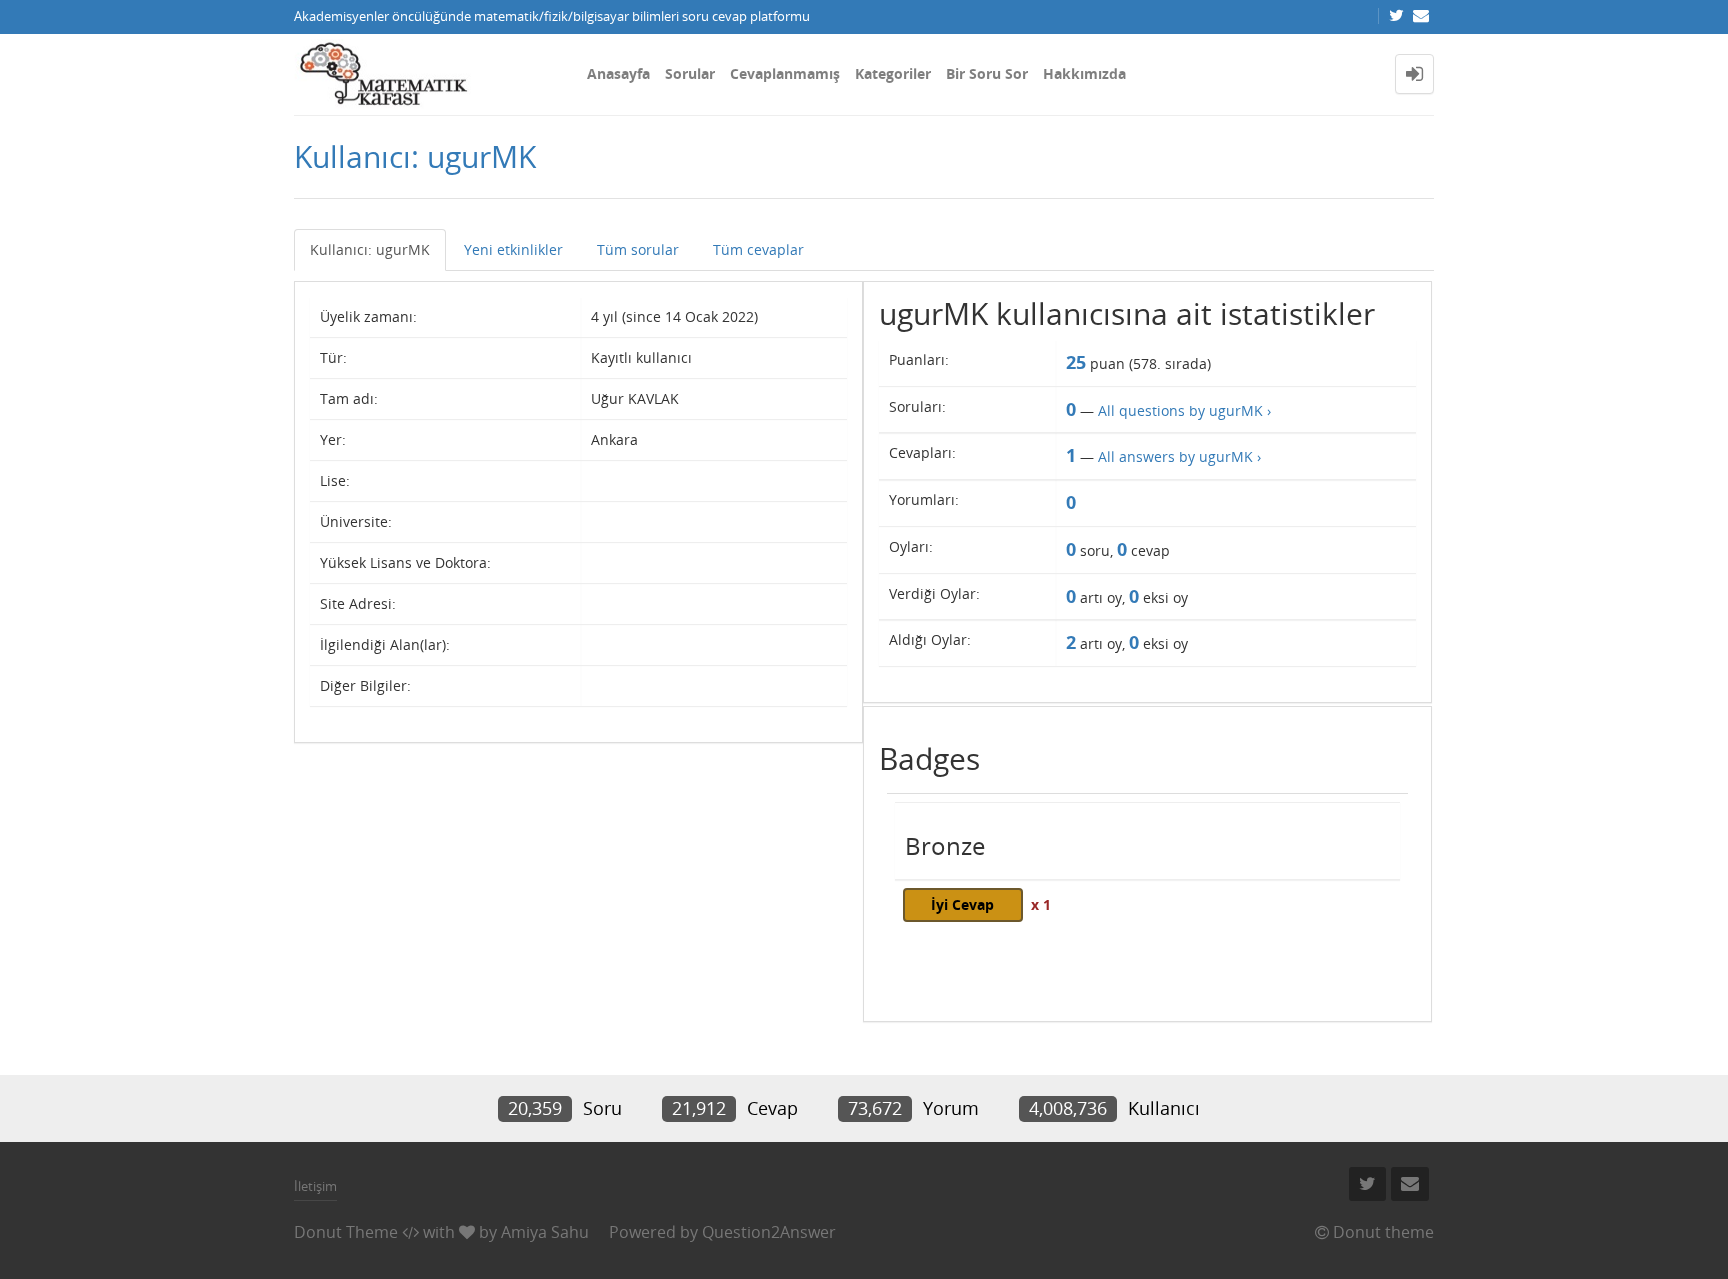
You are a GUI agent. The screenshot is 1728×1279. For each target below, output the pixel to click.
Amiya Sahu (545, 1232)
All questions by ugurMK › (1184, 410)
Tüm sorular (638, 249)
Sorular (690, 73)
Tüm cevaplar (758, 249)
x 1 (1041, 904)
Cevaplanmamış (785, 73)
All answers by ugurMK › (1179, 456)
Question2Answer (769, 1232)
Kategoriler (893, 73)
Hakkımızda (1084, 73)
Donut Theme (346, 1232)
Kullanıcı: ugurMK (370, 249)
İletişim (315, 1186)
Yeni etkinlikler (513, 249)
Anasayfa (618, 73)
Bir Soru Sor (987, 73)
